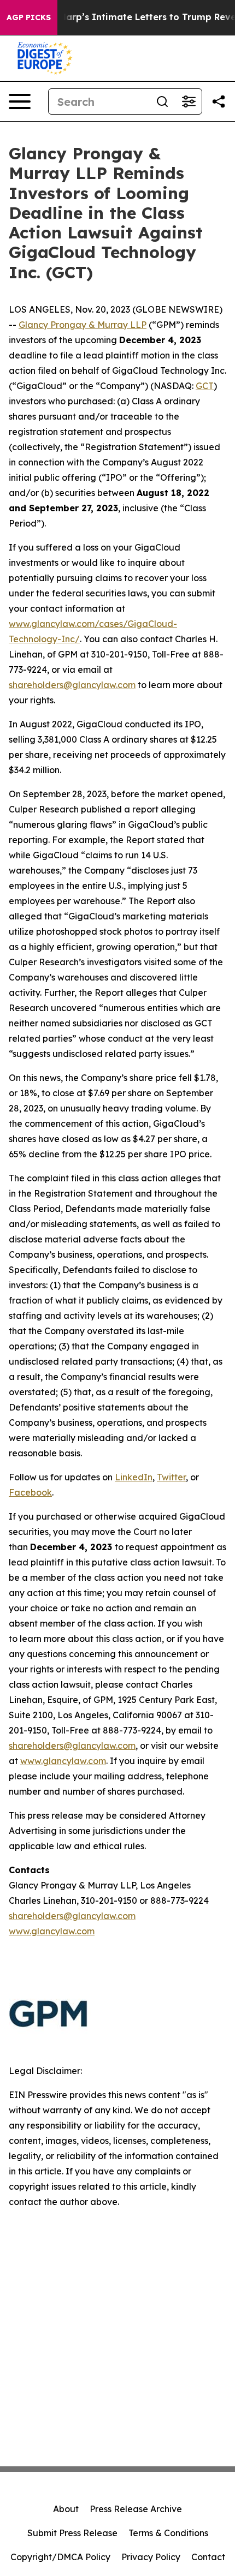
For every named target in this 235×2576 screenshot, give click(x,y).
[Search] (162, 101)
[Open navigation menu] (20, 101)
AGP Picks (29, 17)
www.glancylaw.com (63, 1761)
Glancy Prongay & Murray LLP (83, 325)
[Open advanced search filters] (189, 101)
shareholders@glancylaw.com (72, 685)
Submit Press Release (72, 2533)
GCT (205, 386)
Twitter (171, 1477)
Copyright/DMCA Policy (60, 2557)
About (66, 2509)
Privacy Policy (151, 2557)
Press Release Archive (136, 2509)
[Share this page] (219, 101)
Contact (208, 2557)
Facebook (30, 1492)
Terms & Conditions (168, 2533)
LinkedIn (134, 1477)
